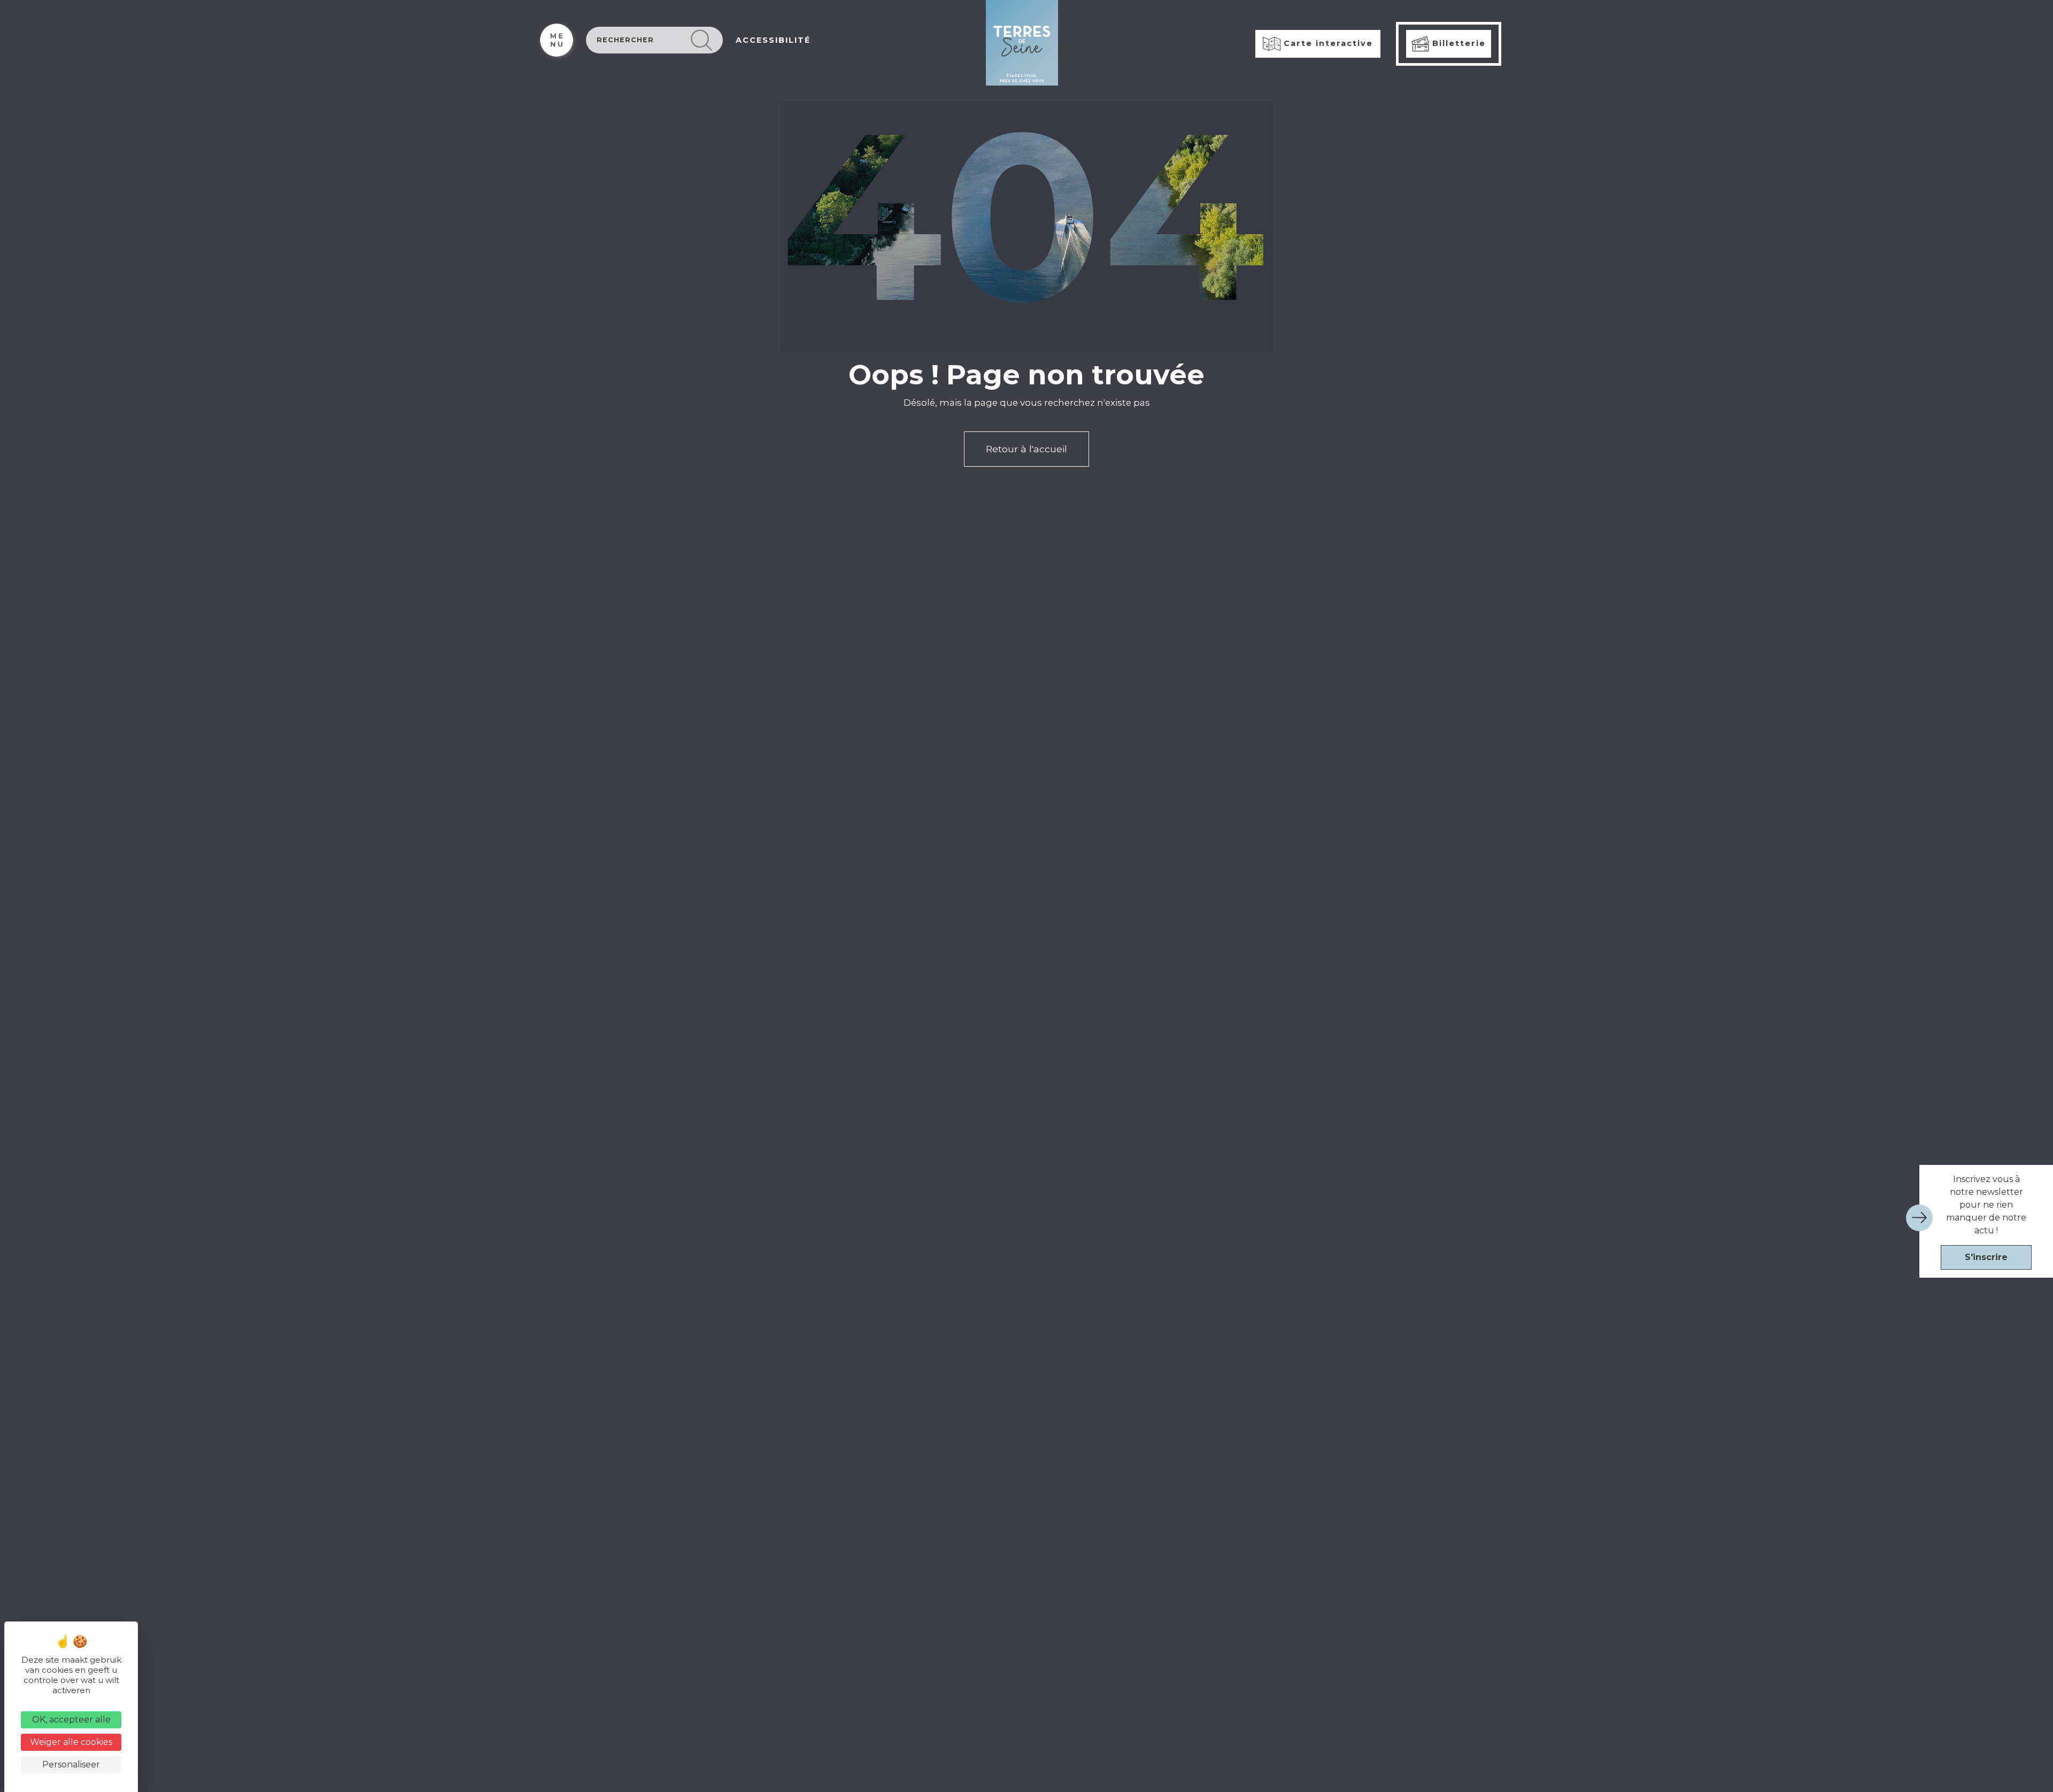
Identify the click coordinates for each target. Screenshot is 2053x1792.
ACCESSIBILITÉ (773, 40)
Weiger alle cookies (71, 1742)
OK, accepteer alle (71, 1720)
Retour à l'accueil (1026, 449)
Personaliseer (71, 1764)
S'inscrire (1986, 1257)
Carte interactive (1327, 43)
